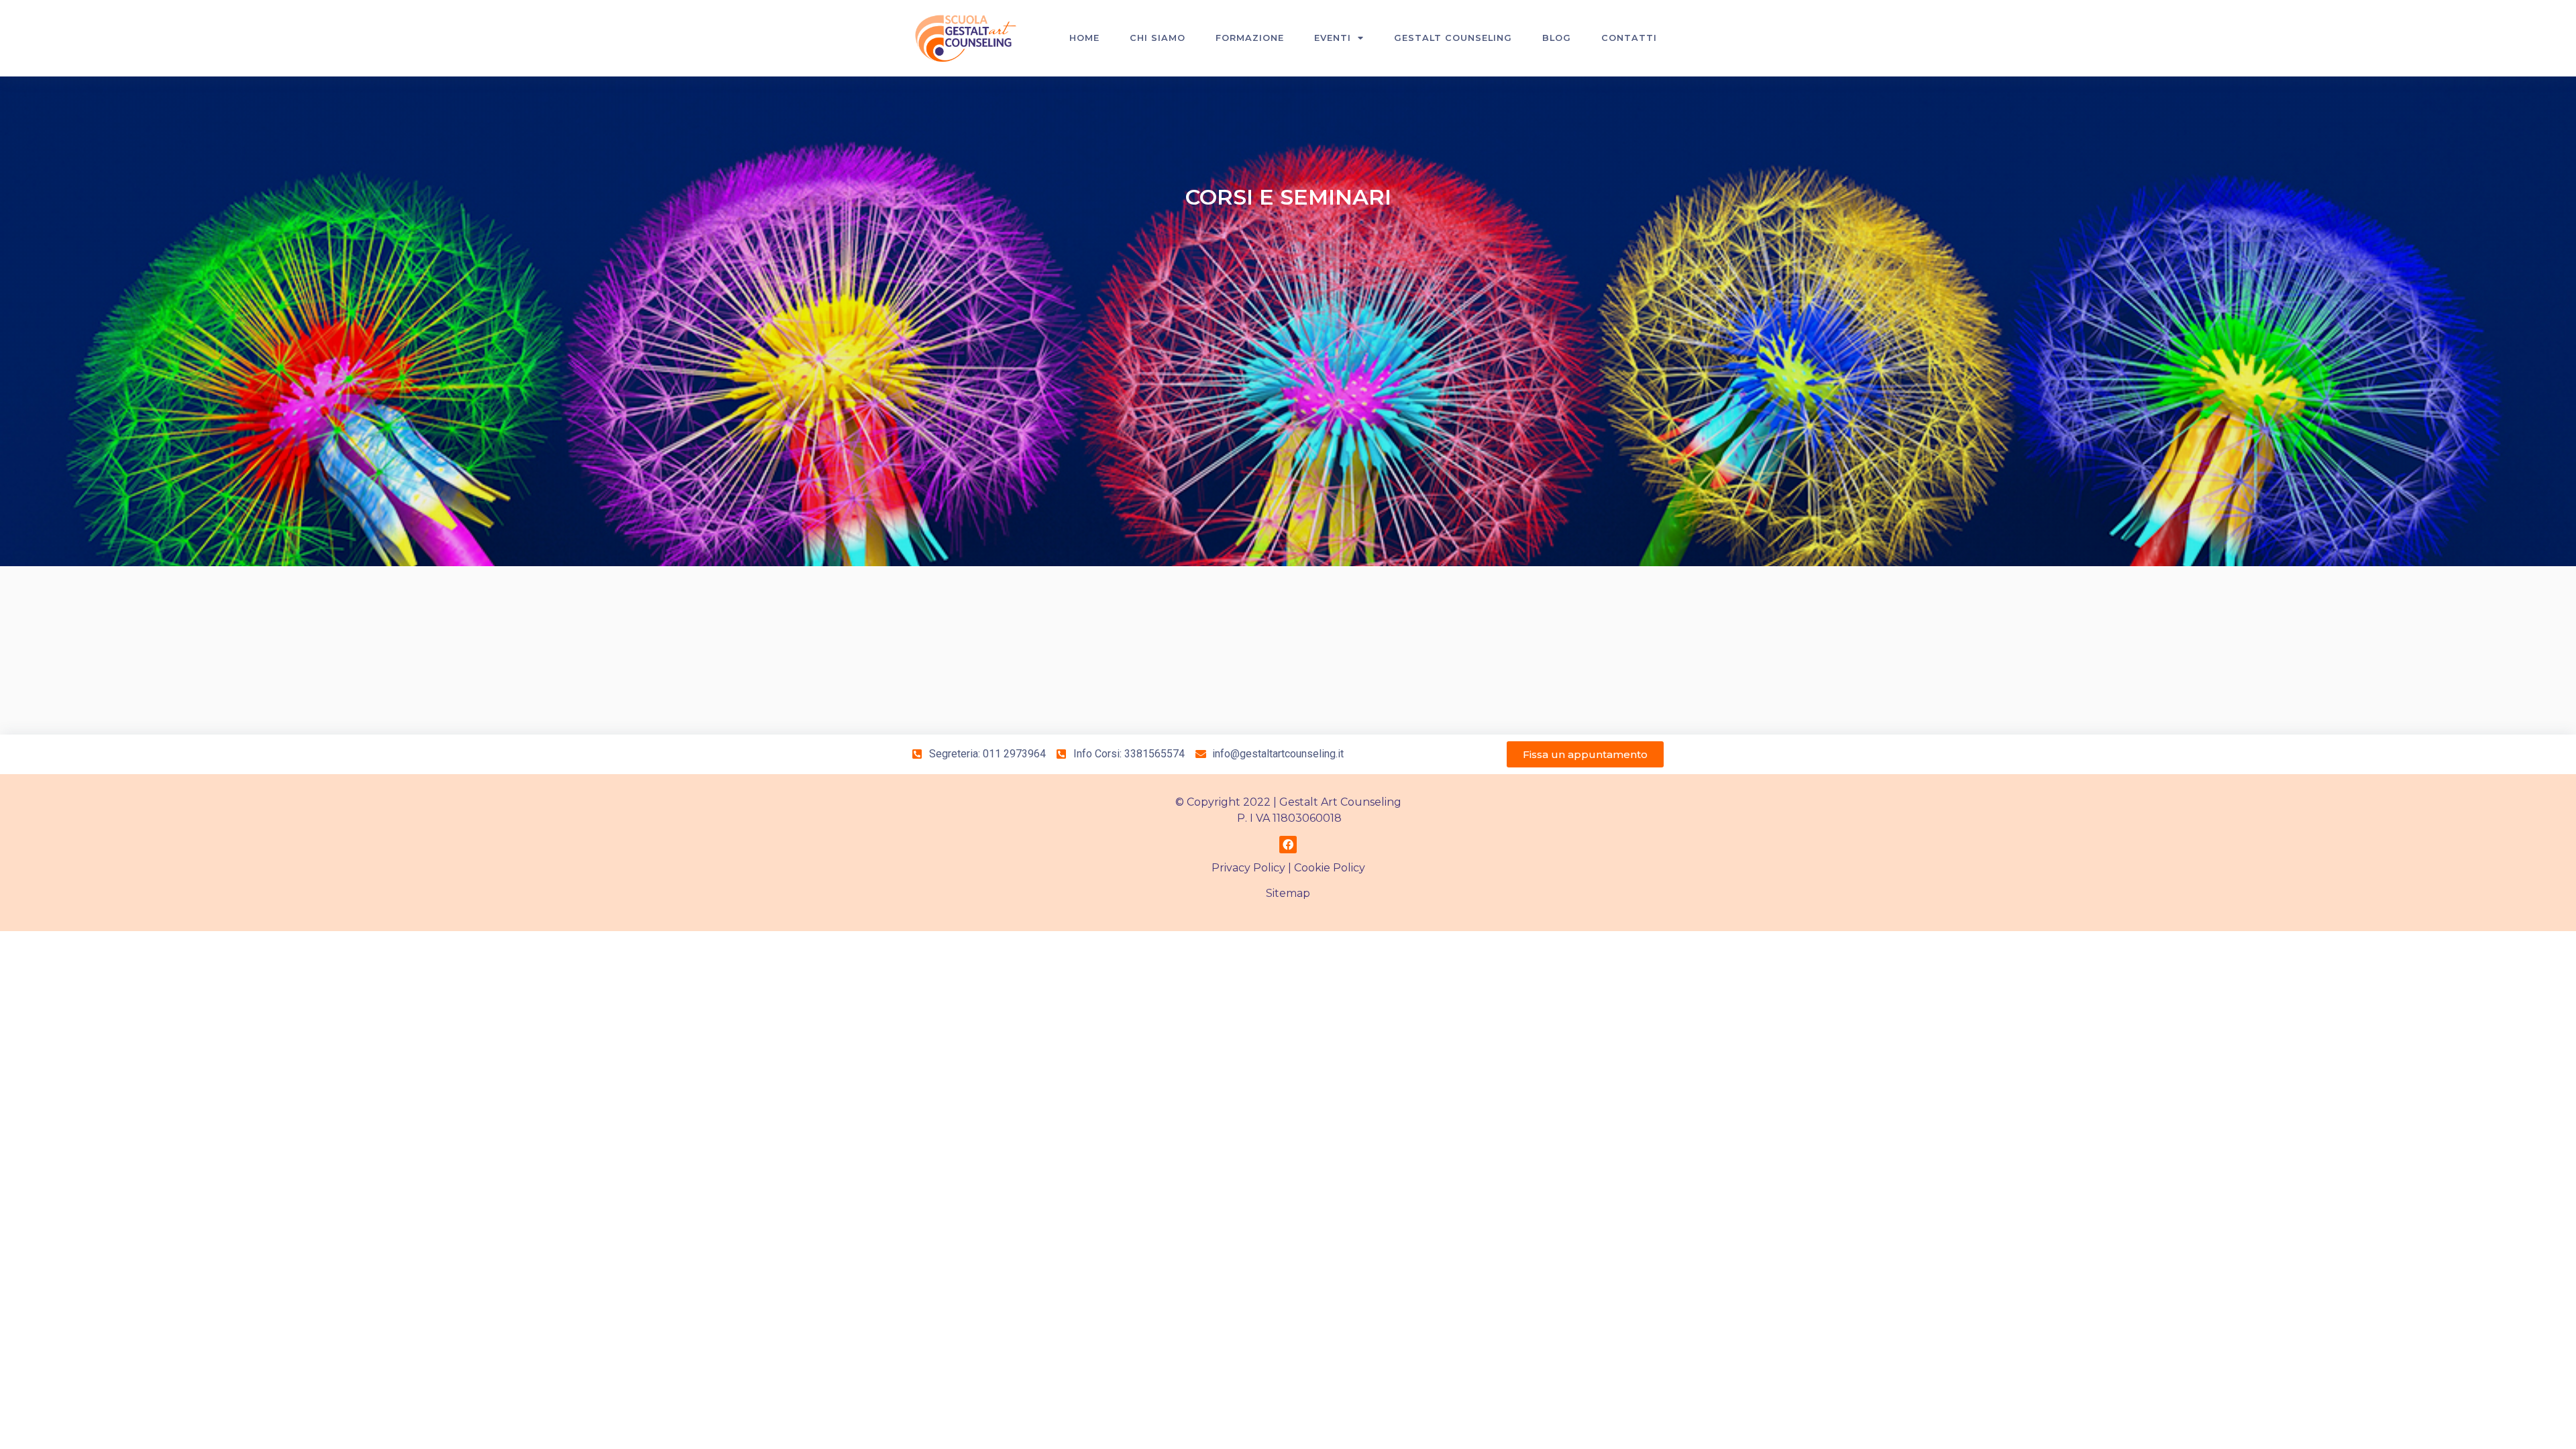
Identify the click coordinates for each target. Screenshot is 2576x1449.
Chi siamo (1158, 38)
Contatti (1629, 38)
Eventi (1333, 38)
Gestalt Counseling (1453, 38)
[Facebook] (1288, 845)
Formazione (1250, 38)
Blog (1557, 38)
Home (1084, 38)
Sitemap (1288, 893)
